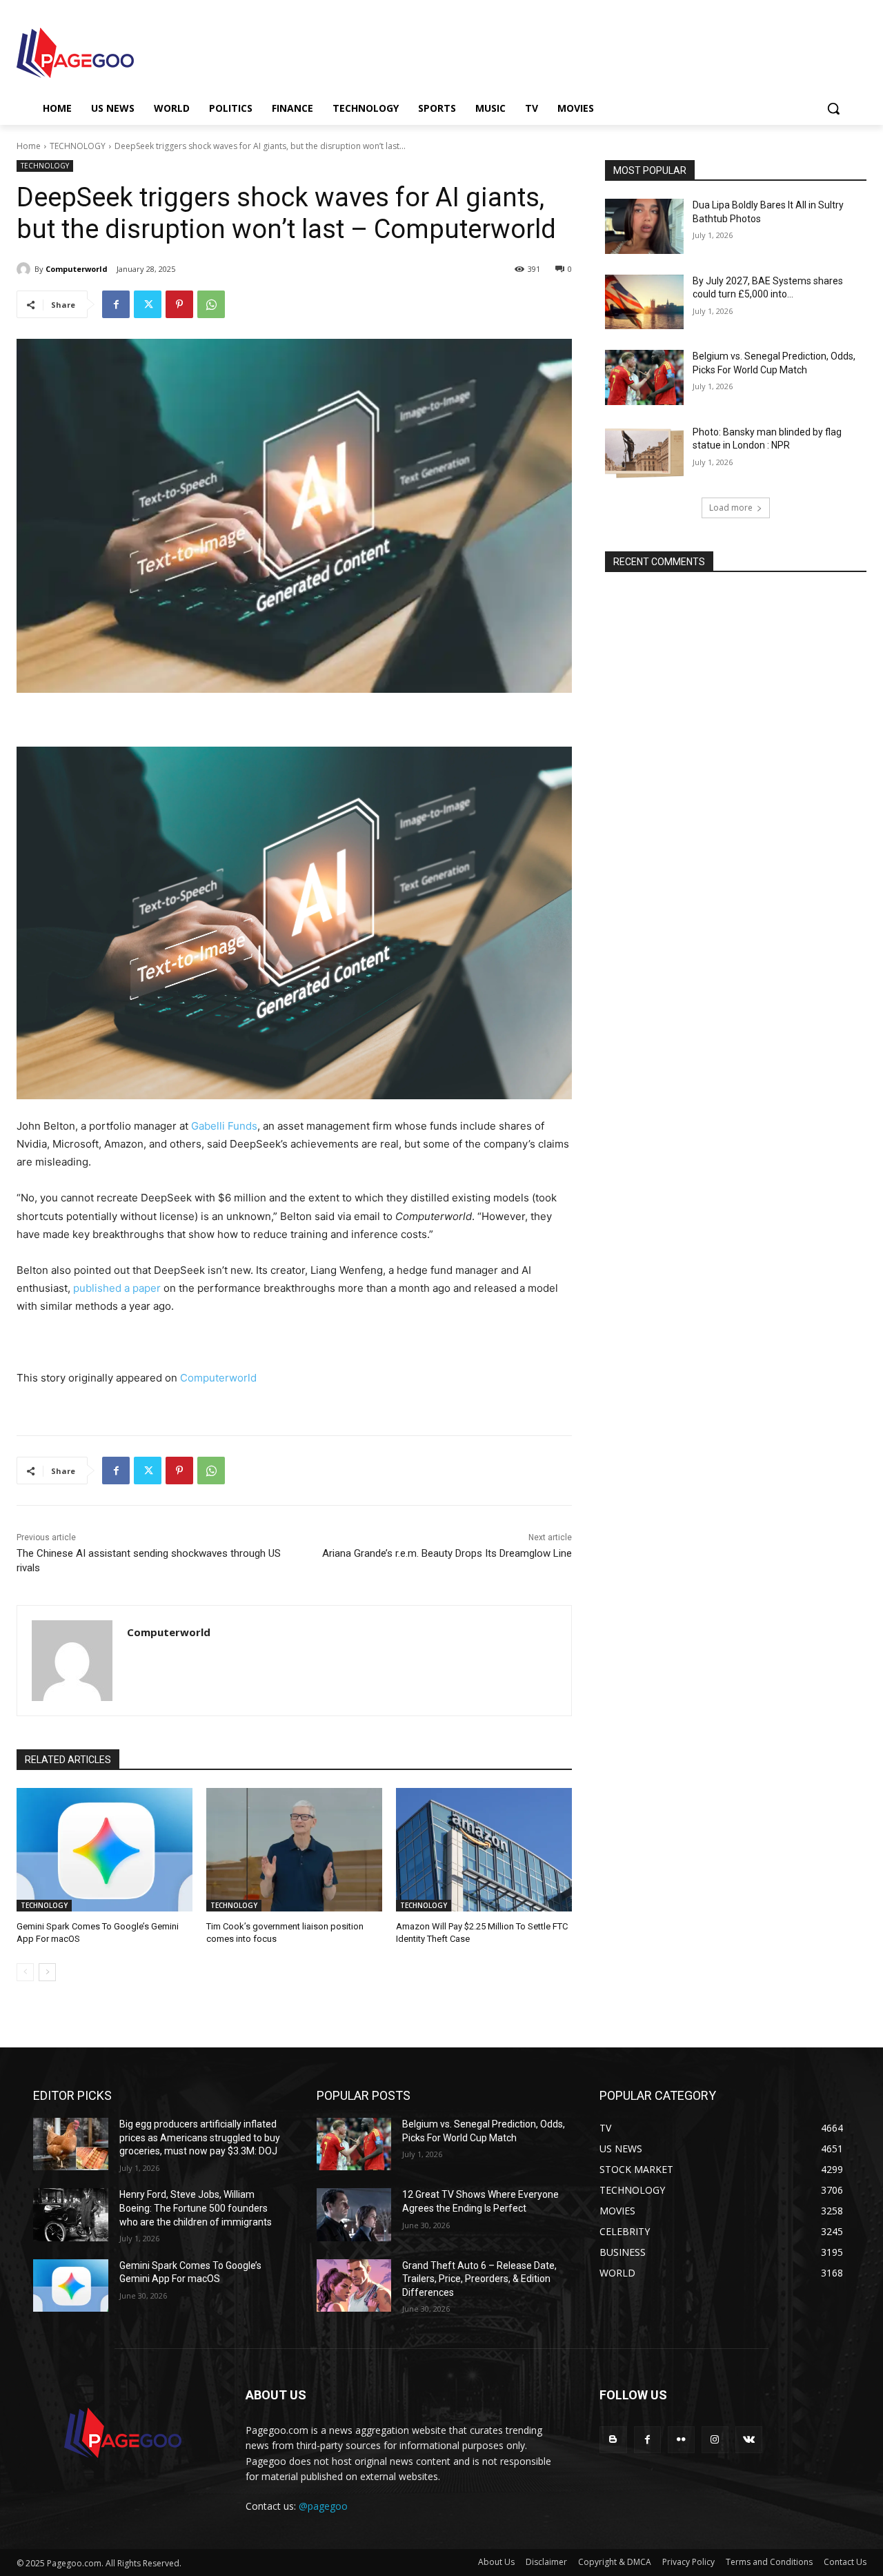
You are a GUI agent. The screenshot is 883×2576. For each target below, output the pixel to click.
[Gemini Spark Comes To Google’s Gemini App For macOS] (105, 1850)
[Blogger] (613, 2440)
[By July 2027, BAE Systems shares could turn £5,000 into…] (644, 302)
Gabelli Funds (224, 1126)
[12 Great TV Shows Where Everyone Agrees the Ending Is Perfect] (354, 2214)
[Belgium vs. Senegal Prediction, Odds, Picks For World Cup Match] (644, 377)
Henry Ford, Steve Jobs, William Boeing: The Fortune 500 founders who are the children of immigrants (196, 2208)
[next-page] (47, 1972)
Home (29, 146)
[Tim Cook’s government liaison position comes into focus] (294, 1850)
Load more (731, 508)
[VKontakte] (749, 2440)
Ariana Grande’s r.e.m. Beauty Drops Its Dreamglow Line (447, 1553)
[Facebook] (116, 304)
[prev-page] (25, 1972)
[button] (833, 108)
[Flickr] (681, 2440)
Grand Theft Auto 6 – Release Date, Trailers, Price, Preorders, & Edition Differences (479, 2279)
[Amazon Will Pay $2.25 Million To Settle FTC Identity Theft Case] (484, 1850)
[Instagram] (715, 2440)
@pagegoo (323, 2506)
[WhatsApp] (211, 304)
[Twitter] (148, 304)
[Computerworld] (26, 269)
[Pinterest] (179, 304)
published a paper (117, 1288)
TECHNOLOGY (78, 146)
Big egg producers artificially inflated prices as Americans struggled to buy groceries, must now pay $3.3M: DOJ (200, 2137)
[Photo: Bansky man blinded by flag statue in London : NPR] (644, 453)
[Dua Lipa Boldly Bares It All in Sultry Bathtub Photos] (644, 226)
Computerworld (77, 269)
